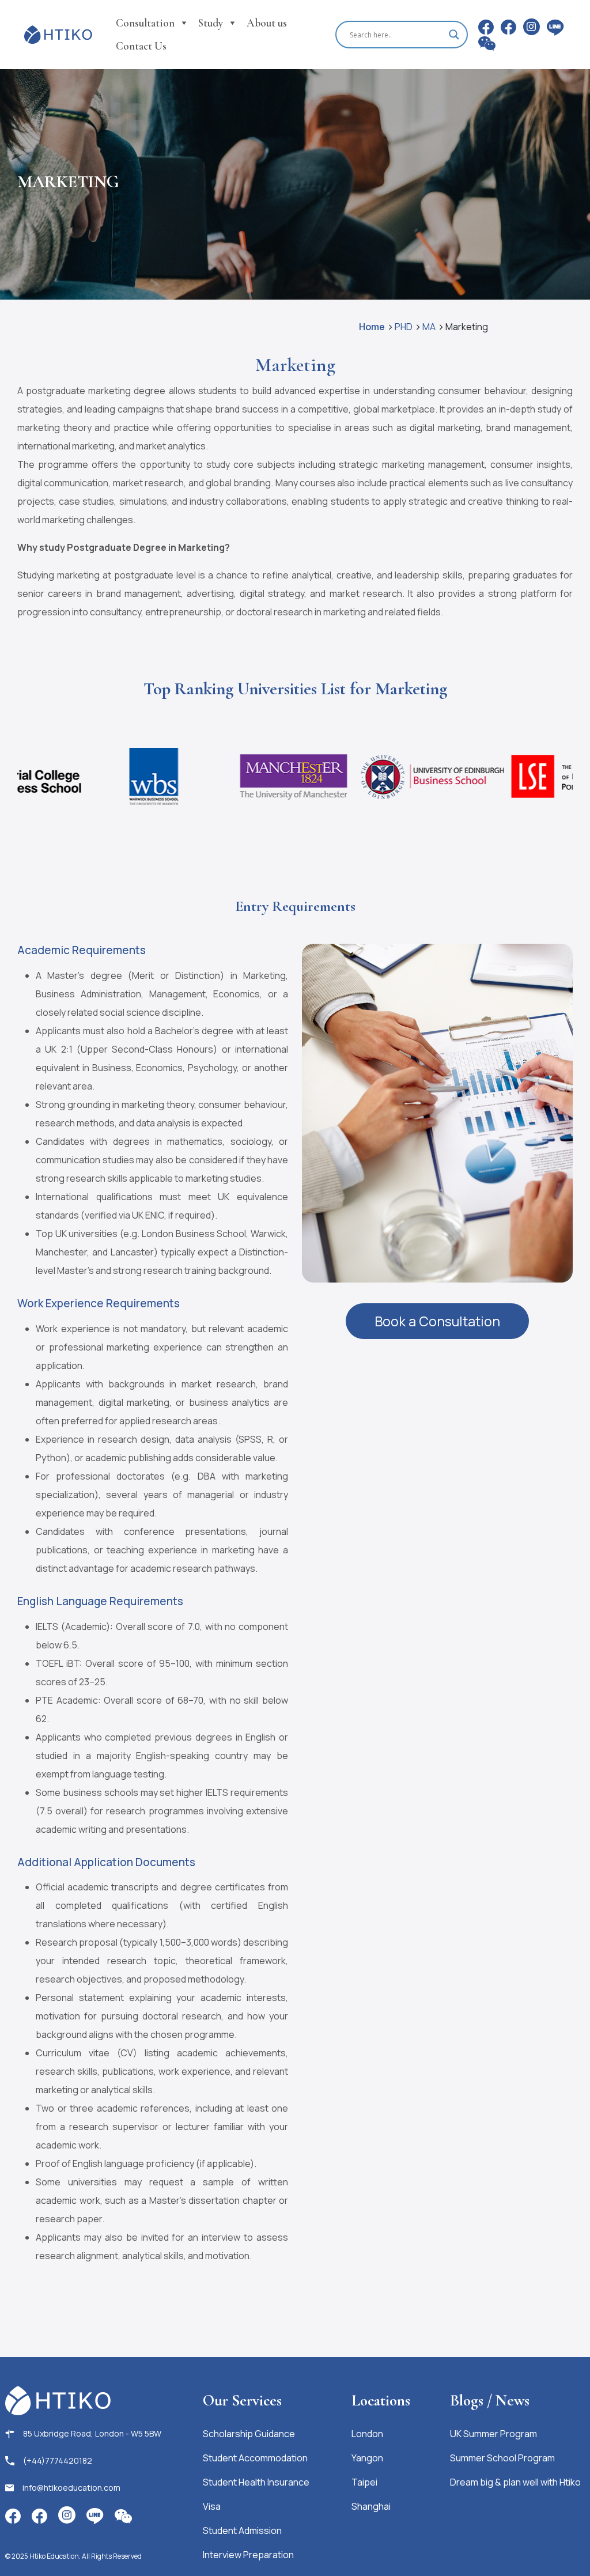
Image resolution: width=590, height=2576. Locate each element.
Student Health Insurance (256, 2482)
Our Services (242, 2401)
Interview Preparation (248, 2555)
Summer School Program (502, 2458)
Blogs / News (490, 2401)
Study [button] (211, 23)
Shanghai (371, 2506)
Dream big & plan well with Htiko (515, 2482)
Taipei (364, 2482)
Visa (212, 2506)
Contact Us (141, 46)
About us (267, 23)
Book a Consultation (437, 1321)
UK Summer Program (493, 2434)
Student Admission (242, 2530)
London (367, 2434)
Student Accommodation (255, 2458)
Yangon (367, 2458)
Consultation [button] (145, 23)
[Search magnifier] (454, 35)
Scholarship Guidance (249, 2434)
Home (372, 327)
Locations (381, 2401)
